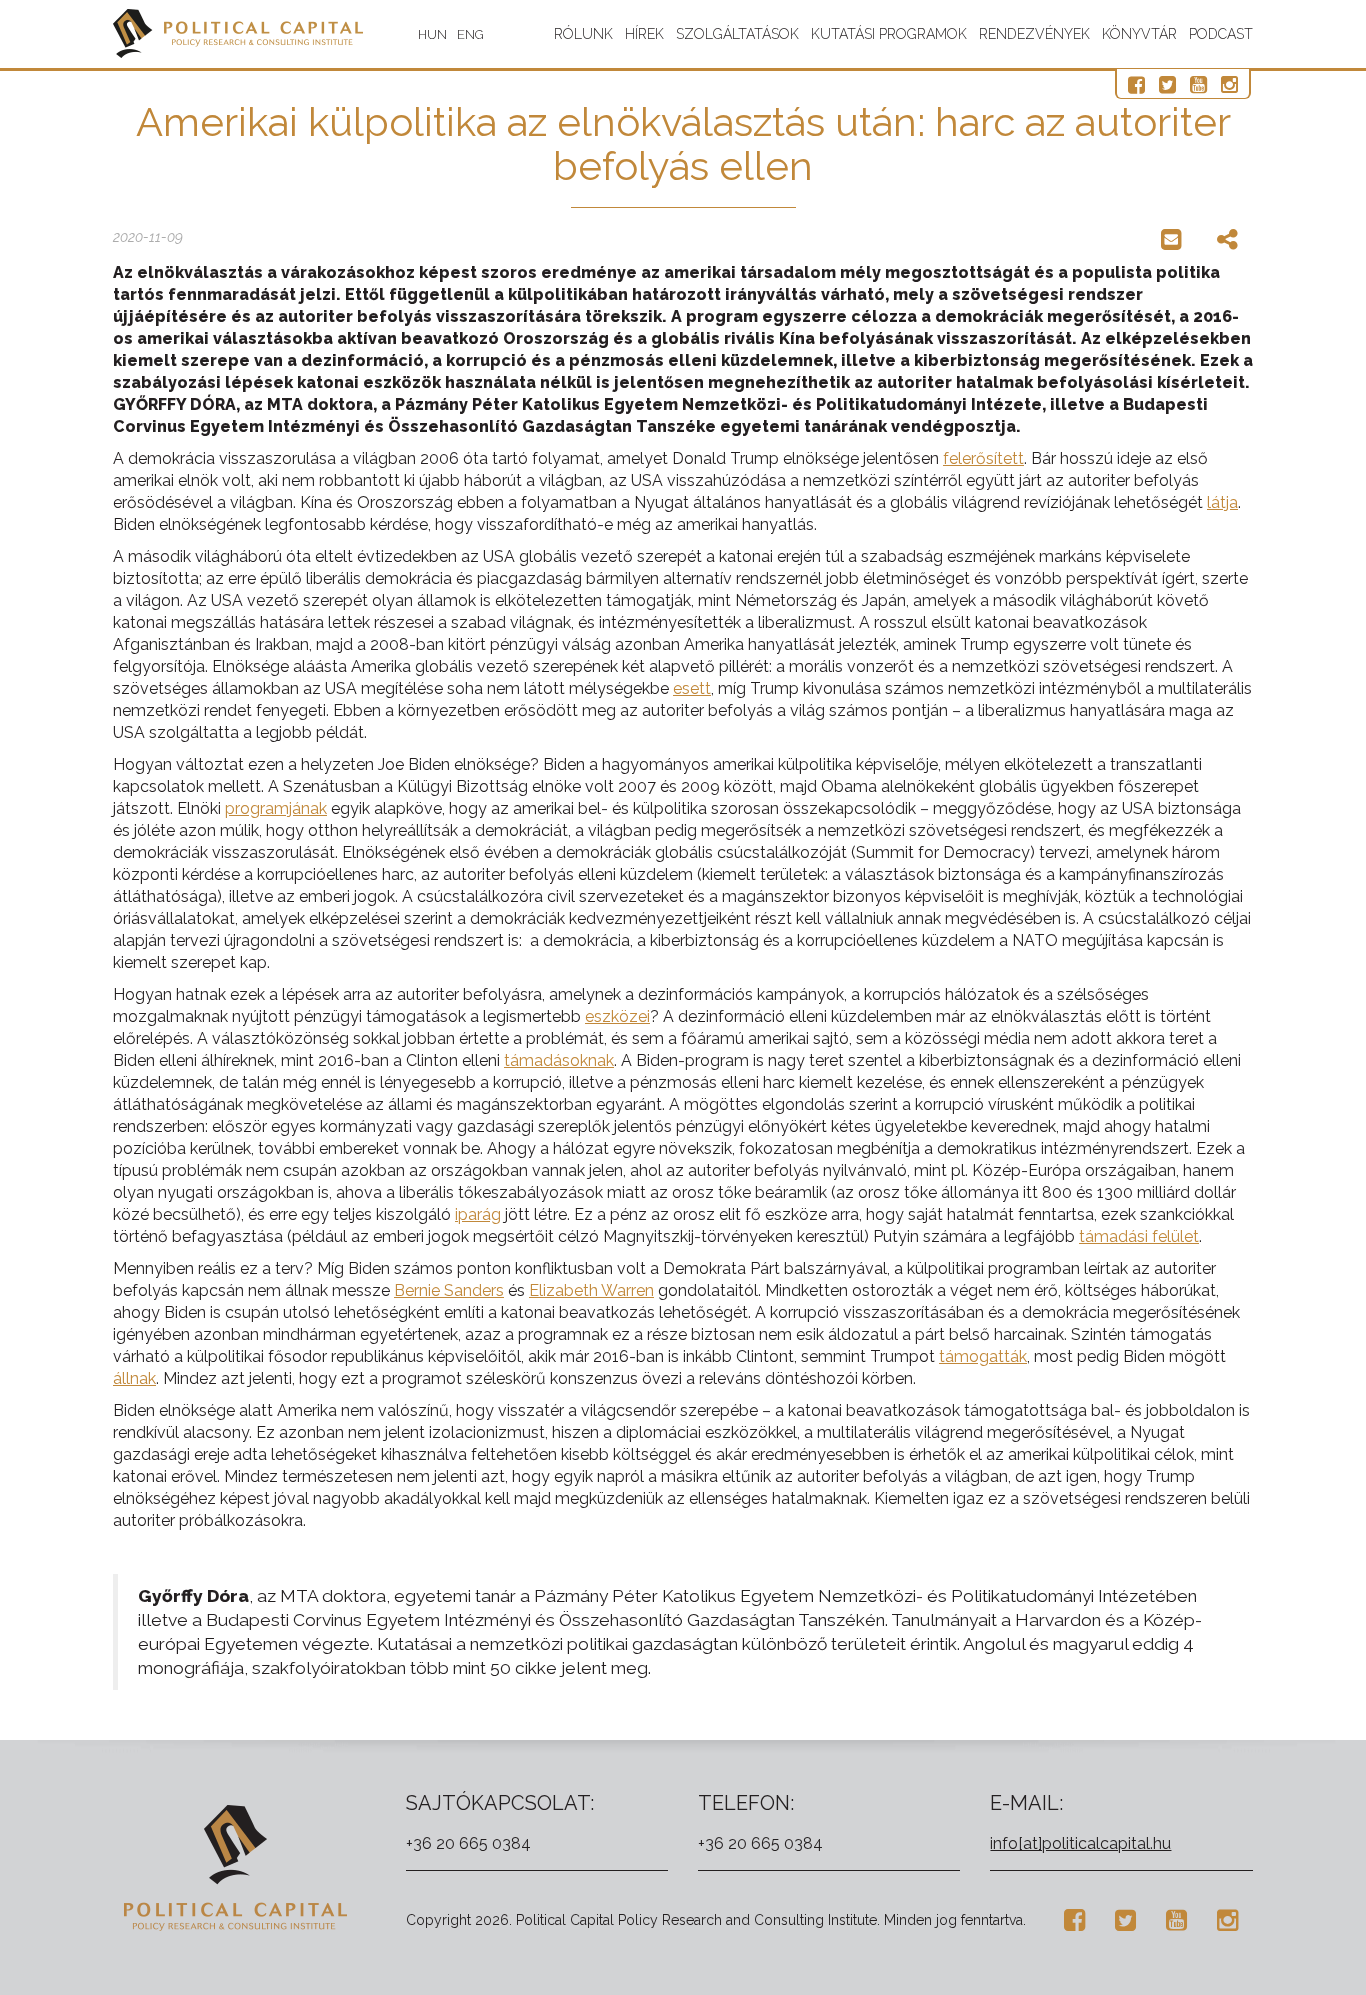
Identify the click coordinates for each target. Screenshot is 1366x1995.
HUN (432, 34)
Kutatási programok (889, 34)
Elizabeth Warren (591, 1290)
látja (1222, 502)
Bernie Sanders (449, 1290)
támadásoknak (559, 1060)
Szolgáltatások (737, 34)
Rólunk (583, 34)
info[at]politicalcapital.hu (1080, 1843)
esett (692, 688)
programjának (276, 808)
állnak (134, 1378)
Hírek (644, 34)
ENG (470, 34)
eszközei (617, 1016)
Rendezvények (1034, 34)
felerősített (983, 458)
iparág (478, 1214)
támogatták (983, 1356)
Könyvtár (1139, 34)
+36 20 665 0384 (468, 1843)
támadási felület (1139, 1236)
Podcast (1221, 34)
